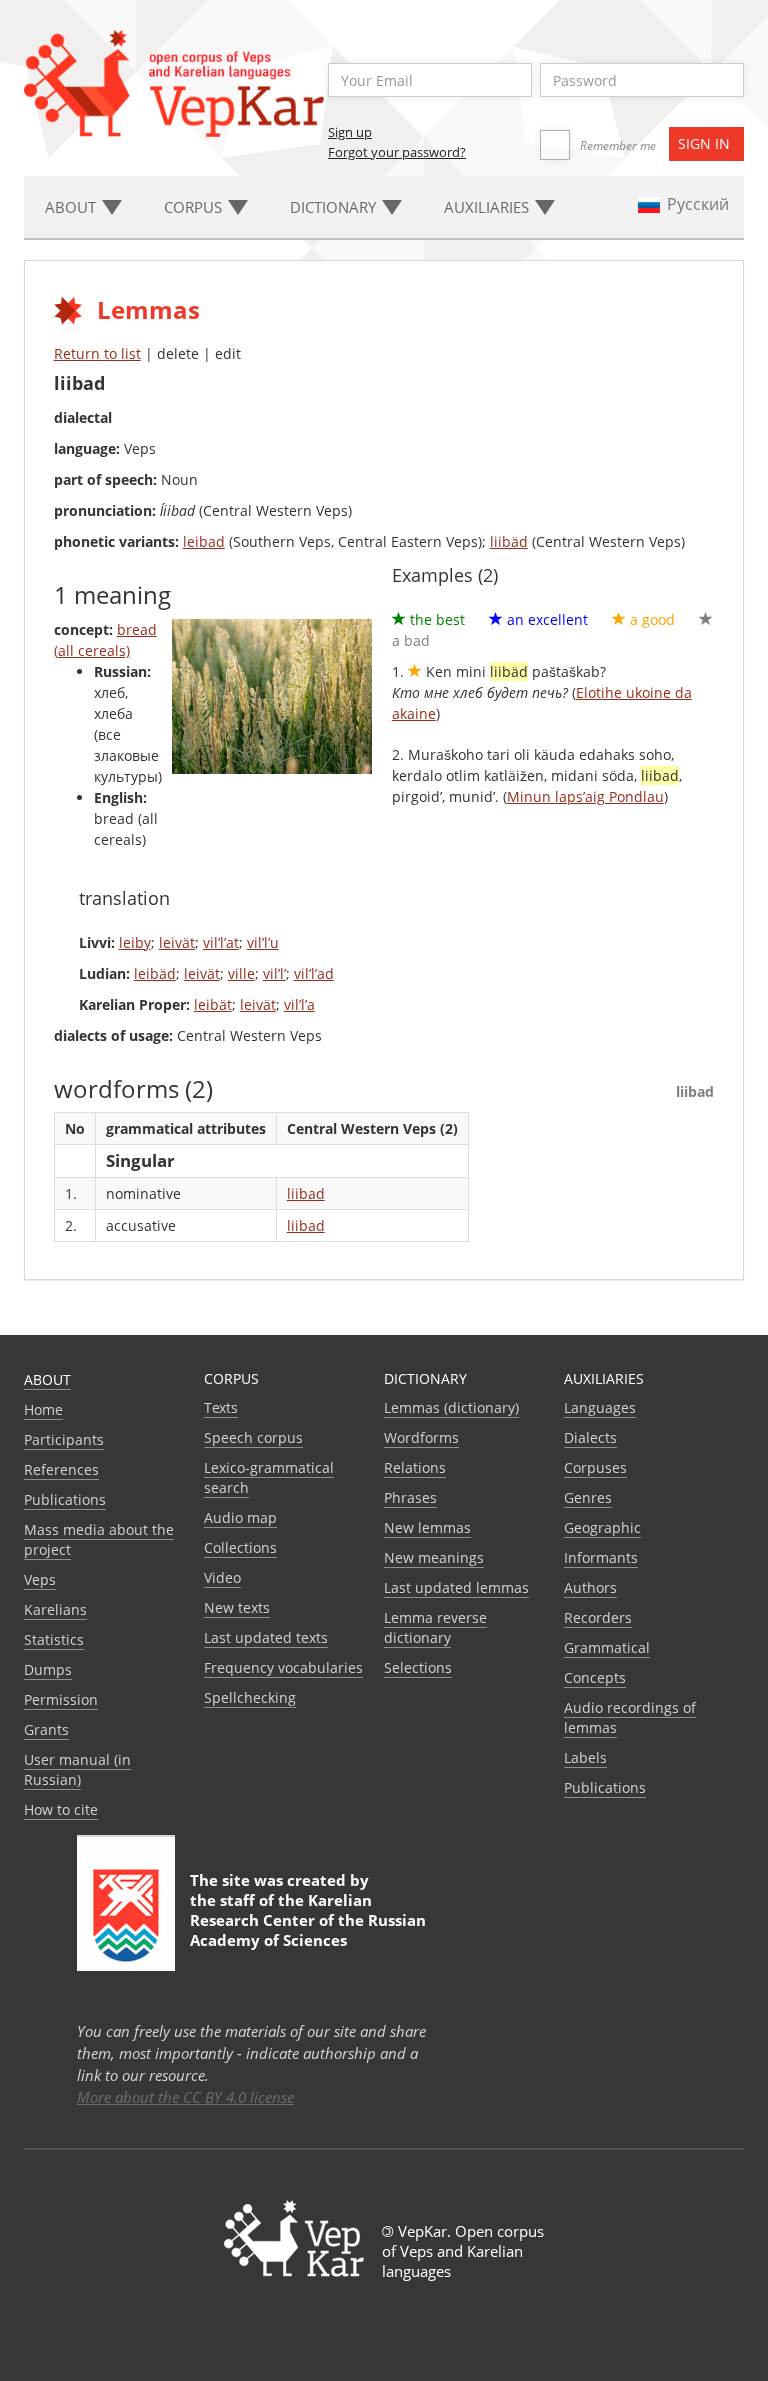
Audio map (240, 1517)
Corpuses (595, 1467)
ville (241, 973)
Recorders (598, 1617)
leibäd (155, 973)
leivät (177, 942)
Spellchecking (250, 1697)
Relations (415, 1467)
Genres (588, 1497)
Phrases (410, 1497)
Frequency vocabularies (283, 1667)
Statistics (54, 1639)
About (47, 1379)
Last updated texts (266, 1637)
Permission (61, 1699)
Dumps (48, 1669)
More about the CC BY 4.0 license (185, 2097)
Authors (590, 1587)
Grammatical (607, 1647)
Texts (221, 1407)
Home (43, 1409)
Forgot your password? (397, 152)
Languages (600, 1407)
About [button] (72, 207)
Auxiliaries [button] (488, 207)
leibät (213, 1004)
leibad (204, 541)
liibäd (509, 541)
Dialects (590, 1437)
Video (222, 1577)
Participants (64, 1439)
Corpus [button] (195, 207)
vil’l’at (221, 942)
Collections (240, 1547)
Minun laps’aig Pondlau (585, 796)
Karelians (55, 1609)
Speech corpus (253, 1437)
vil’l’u (263, 942)
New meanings (434, 1557)
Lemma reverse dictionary (435, 1627)
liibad (306, 1193)
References (61, 1469)
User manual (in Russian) (77, 1769)
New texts (237, 1607)
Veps (40, 1579)
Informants (601, 1557)
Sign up (350, 132)
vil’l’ (274, 973)
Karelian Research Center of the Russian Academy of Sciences (308, 1920)
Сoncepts (595, 1677)
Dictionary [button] (335, 207)
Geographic (602, 1527)
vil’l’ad (314, 973)
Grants (46, 1729)
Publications (65, 1499)
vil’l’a (299, 1004)
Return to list (97, 353)
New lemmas (427, 1527)
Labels (585, 1757)
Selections (418, 1667)
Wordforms (421, 1437)
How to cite (61, 1809)
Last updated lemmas (456, 1587)
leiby (135, 942)
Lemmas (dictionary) (451, 1407)
